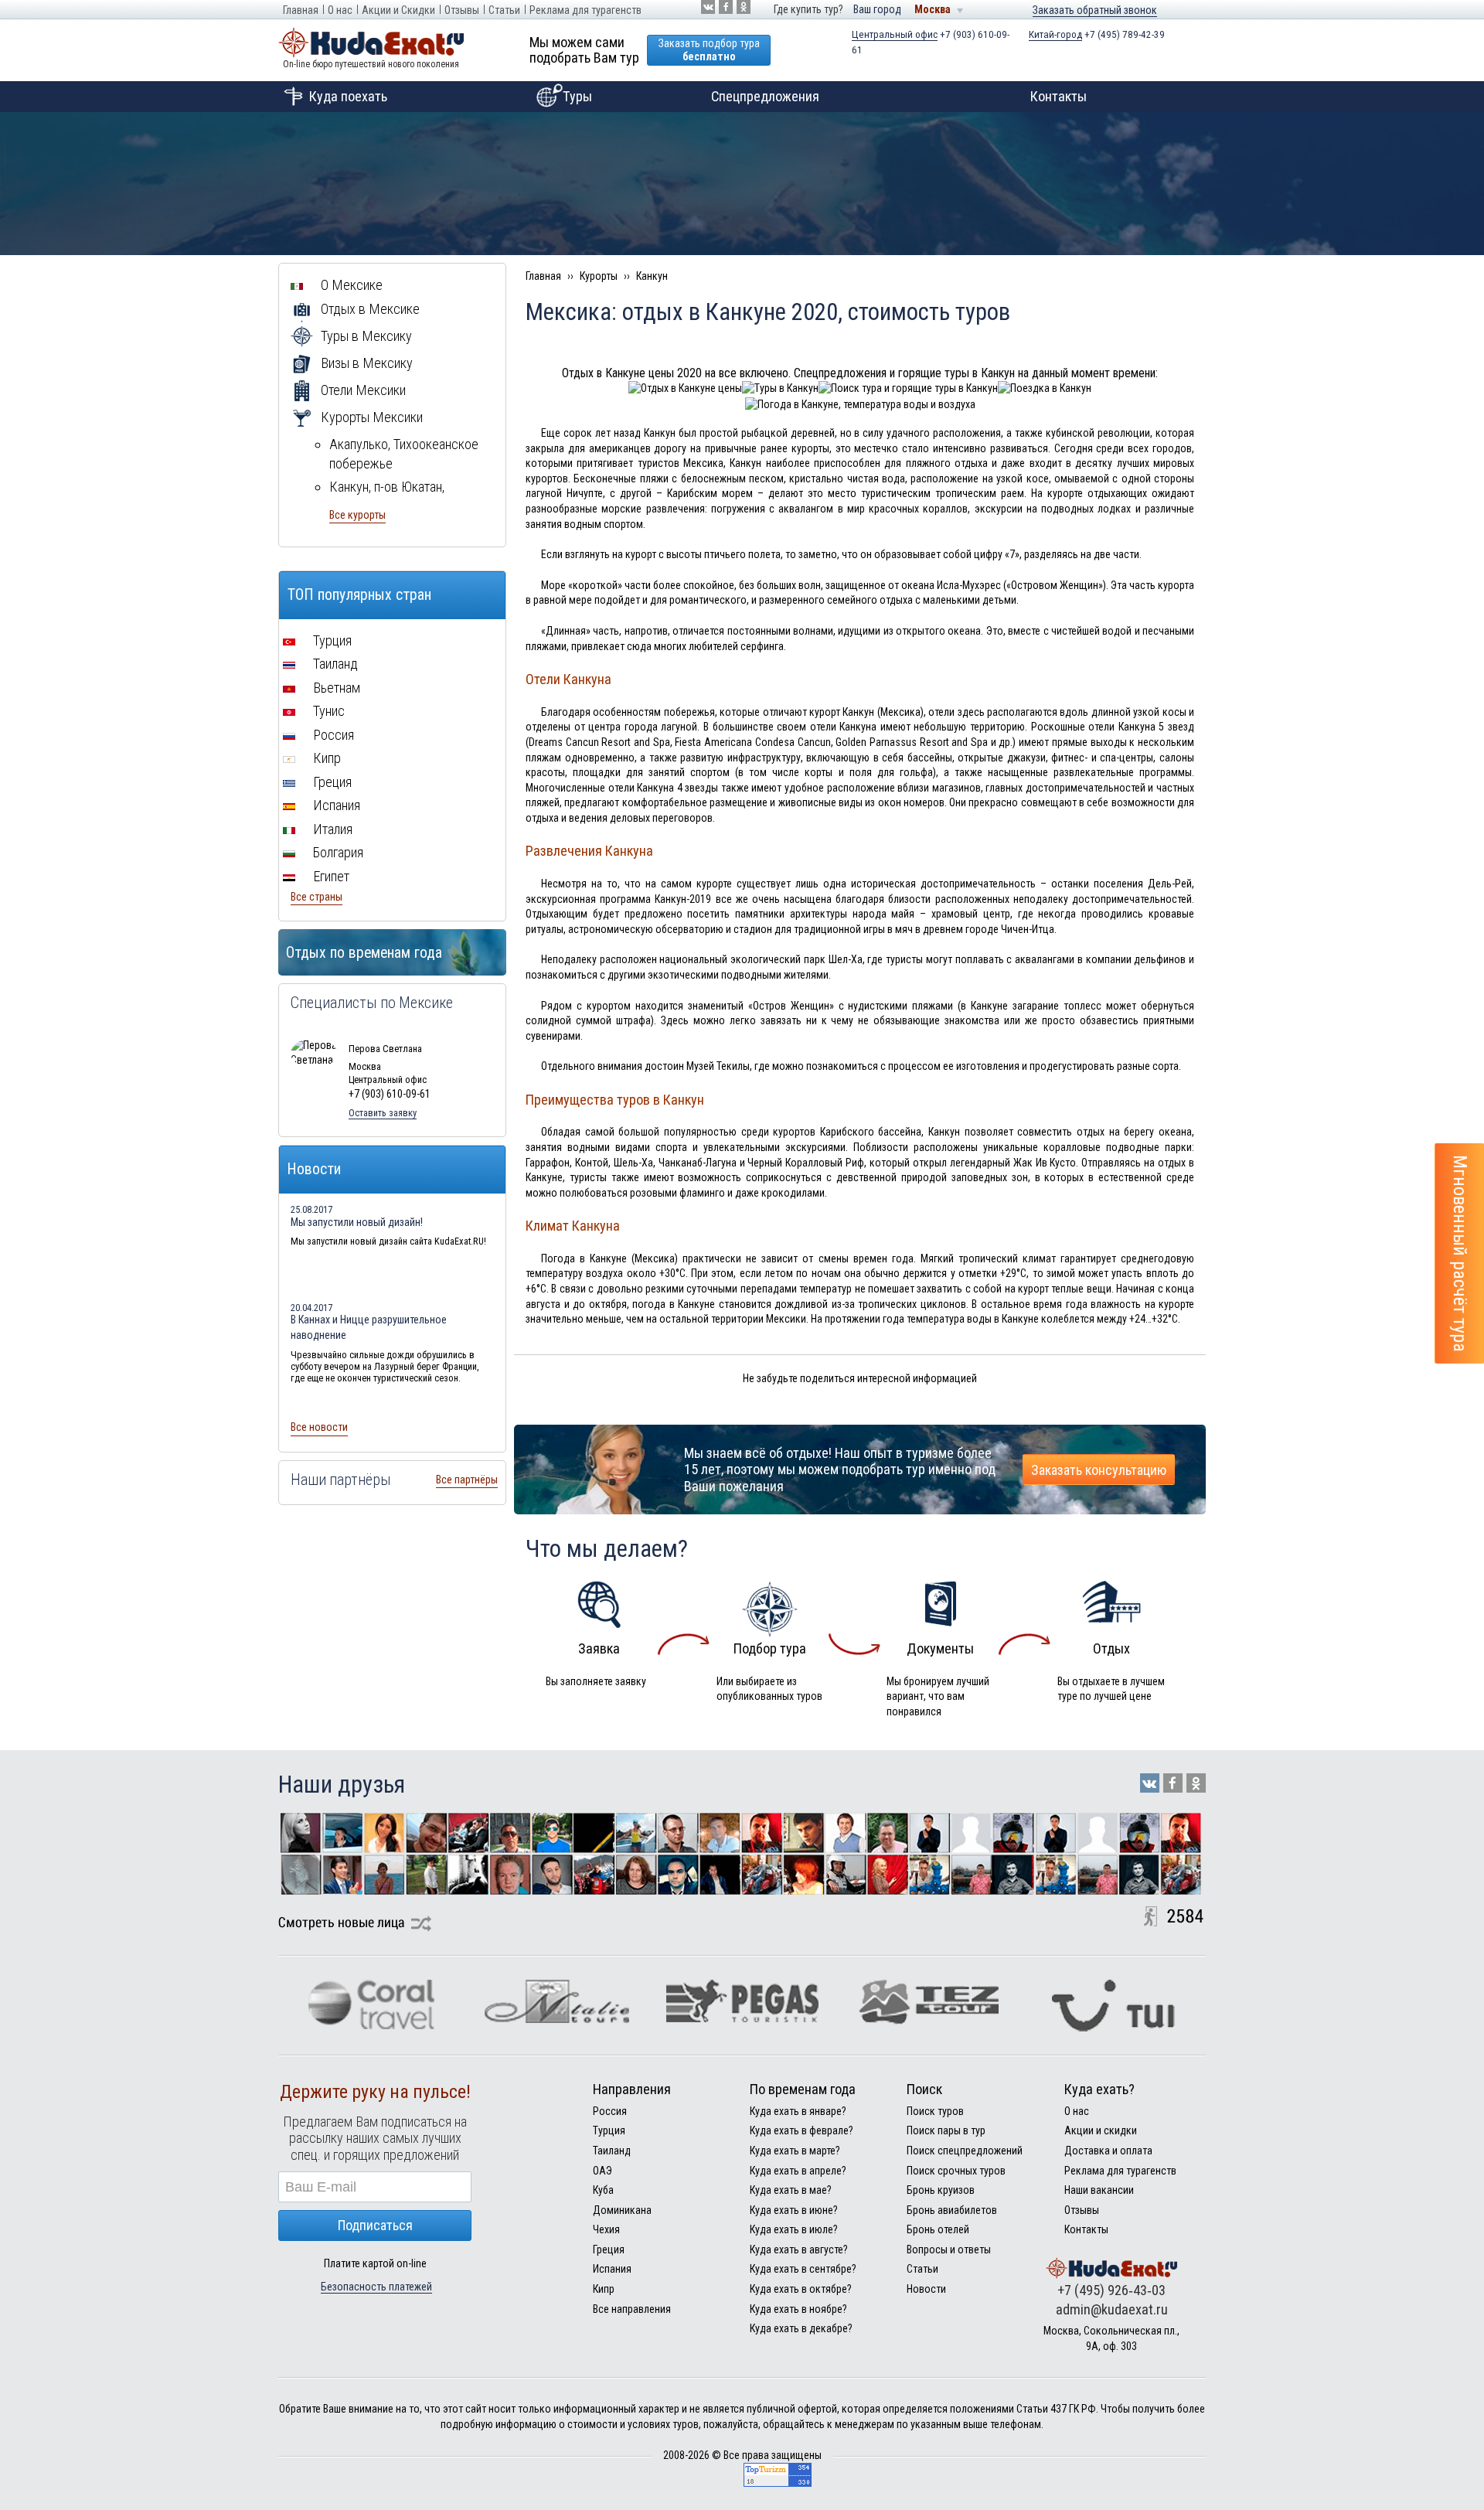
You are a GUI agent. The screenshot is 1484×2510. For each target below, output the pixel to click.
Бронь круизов (941, 2190)
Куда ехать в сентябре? (803, 2269)
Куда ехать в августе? (799, 2249)
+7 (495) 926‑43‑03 (1111, 2290)
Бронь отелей (938, 2229)
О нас (340, 10)
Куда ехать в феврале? (802, 2130)
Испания (335, 805)
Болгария (337, 852)
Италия (331, 829)
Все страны (317, 897)
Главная (301, 10)
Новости (926, 2289)
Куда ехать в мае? (791, 2190)
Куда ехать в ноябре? (798, 2309)
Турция (331, 640)
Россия (332, 735)
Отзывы (462, 10)
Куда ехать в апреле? (798, 2171)
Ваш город (877, 9)
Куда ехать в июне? (794, 2210)
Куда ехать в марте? (795, 2151)
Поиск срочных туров (956, 2171)
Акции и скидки (1101, 2130)
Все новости (319, 1427)
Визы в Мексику (365, 363)
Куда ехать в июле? (794, 2229)
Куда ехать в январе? (798, 2111)
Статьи (504, 10)
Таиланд (334, 664)
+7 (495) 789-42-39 (1097, 34)
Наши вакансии (1099, 2190)
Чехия (606, 2229)
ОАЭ (602, 2171)
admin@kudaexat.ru (1112, 2309)
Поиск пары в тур (946, 2130)
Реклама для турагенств (585, 10)
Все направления (632, 2309)
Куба (603, 2190)
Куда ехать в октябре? (801, 2289)
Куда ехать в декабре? (801, 2328)
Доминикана (622, 2210)
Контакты (1059, 96)
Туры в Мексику (365, 336)
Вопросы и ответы (949, 2249)
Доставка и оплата (1108, 2151)
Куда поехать (348, 96)
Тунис (327, 711)
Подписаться (375, 2225)
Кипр (325, 758)
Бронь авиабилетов (952, 2210)
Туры (577, 96)
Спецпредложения (765, 96)
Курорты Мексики (370, 417)
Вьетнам (335, 688)
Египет (330, 876)
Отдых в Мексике (369, 309)
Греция (331, 782)
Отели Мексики (362, 390)
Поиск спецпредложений (965, 2151)
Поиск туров (935, 2111)
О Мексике (350, 285)
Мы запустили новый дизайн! (357, 1222)
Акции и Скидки (398, 10)
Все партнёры (467, 1480)
